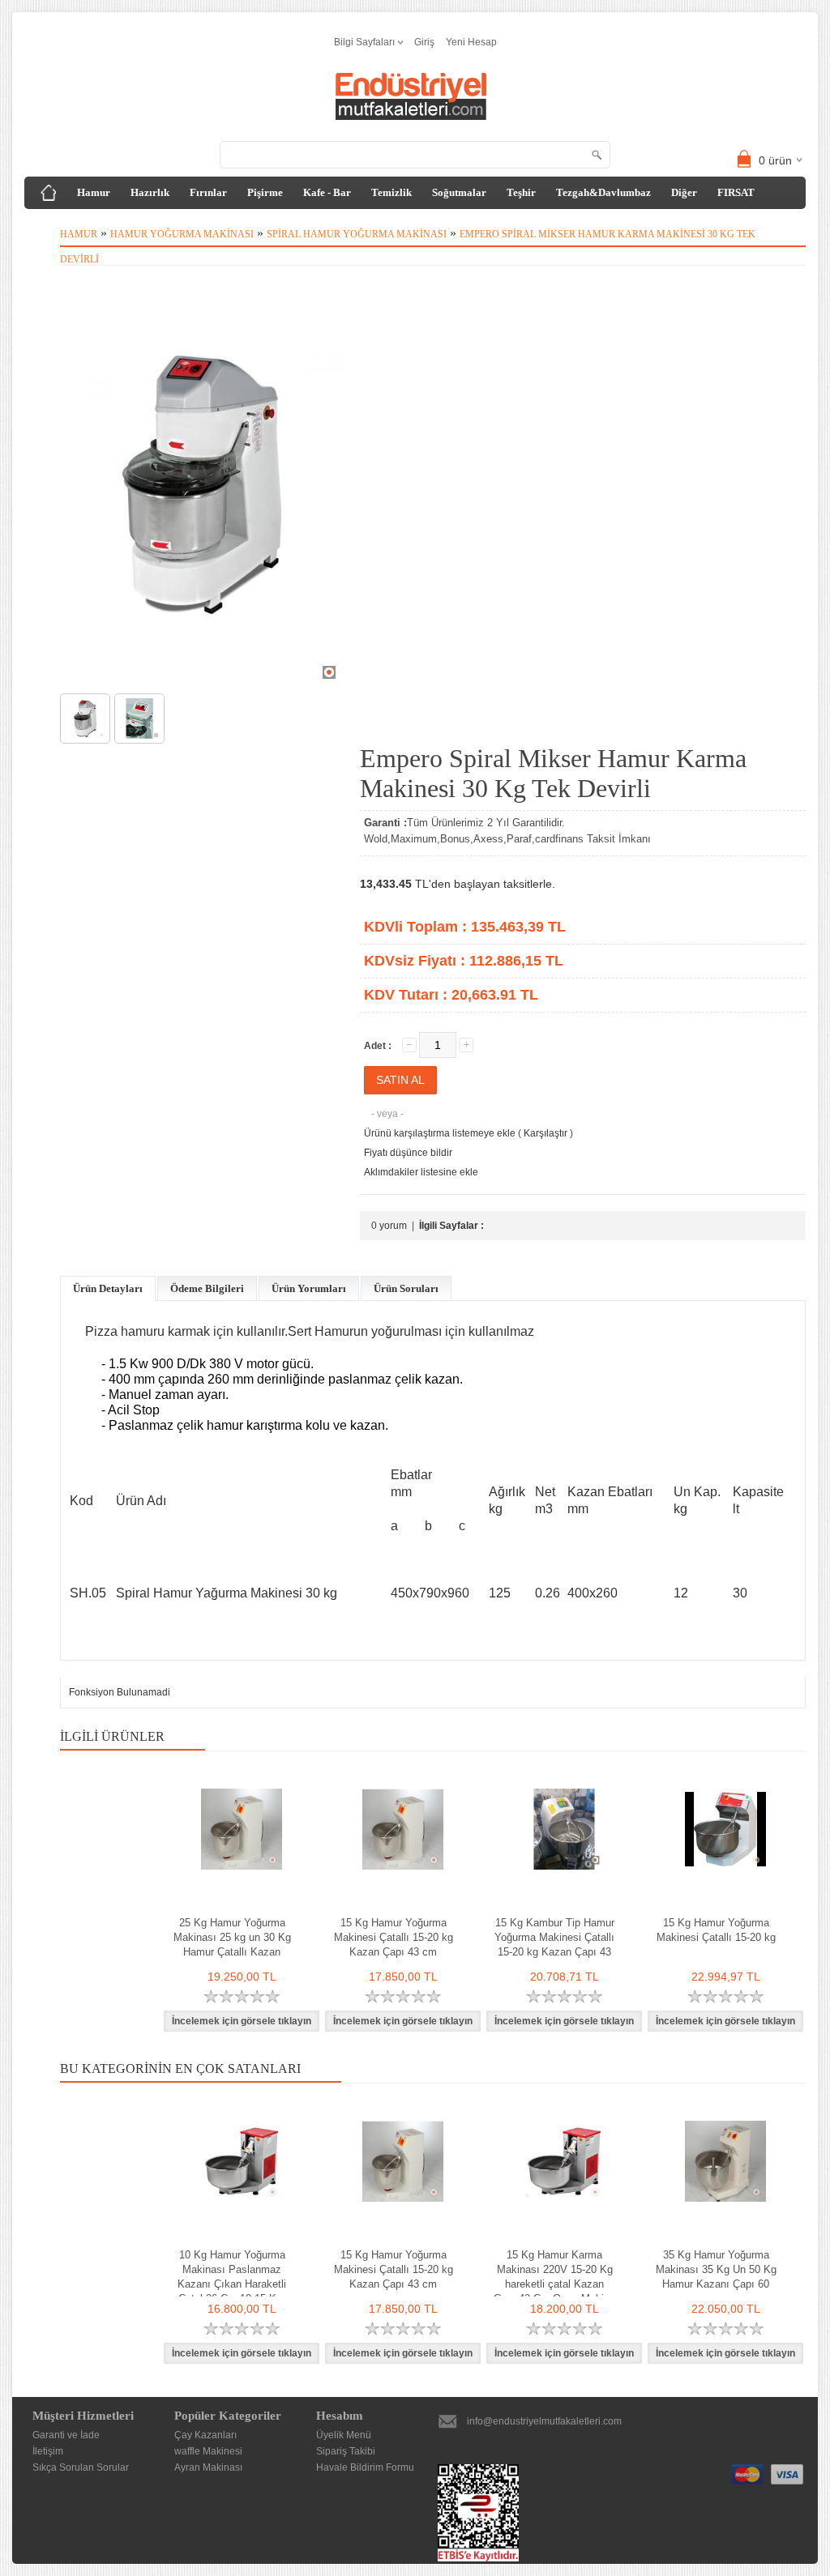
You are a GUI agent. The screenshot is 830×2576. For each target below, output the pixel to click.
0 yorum (389, 1226)
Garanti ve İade (66, 2435)
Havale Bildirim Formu (365, 2467)
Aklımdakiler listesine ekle (421, 1172)
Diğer (684, 192)
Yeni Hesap (471, 42)
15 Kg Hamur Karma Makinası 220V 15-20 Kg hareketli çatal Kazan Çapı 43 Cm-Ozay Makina (554, 2277)
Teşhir (521, 192)
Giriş (424, 42)
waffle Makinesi (208, 2451)
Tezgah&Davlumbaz (603, 192)
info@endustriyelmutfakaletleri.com (544, 2421)
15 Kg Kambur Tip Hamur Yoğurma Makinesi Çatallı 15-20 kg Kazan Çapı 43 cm (554, 1945)
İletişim (48, 2451)
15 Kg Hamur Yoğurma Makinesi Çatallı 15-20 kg (716, 1930)
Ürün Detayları (108, 1288)
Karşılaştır (545, 1133)
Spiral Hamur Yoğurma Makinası (357, 234)
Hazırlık (150, 192)
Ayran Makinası (208, 2467)
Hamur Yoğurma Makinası (182, 234)
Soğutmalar (459, 192)
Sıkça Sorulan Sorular (81, 2467)
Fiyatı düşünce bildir (408, 1153)
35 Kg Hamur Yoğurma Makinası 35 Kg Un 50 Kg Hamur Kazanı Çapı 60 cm (716, 2277)
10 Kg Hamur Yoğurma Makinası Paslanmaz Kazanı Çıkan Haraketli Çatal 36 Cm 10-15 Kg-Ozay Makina (232, 2284)
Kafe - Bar (327, 192)
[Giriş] (49, 193)
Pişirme (265, 192)
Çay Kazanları (205, 2435)
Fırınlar (208, 192)
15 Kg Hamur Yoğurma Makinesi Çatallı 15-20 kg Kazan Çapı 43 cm (394, 1937)
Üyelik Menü (344, 2435)
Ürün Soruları (406, 1288)
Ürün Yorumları (309, 1288)
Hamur (94, 192)
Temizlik (391, 192)
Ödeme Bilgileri (207, 1288)
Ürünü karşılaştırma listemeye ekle (440, 1133)
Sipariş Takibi (346, 2451)
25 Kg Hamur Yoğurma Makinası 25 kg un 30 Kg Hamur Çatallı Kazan (232, 1937)
